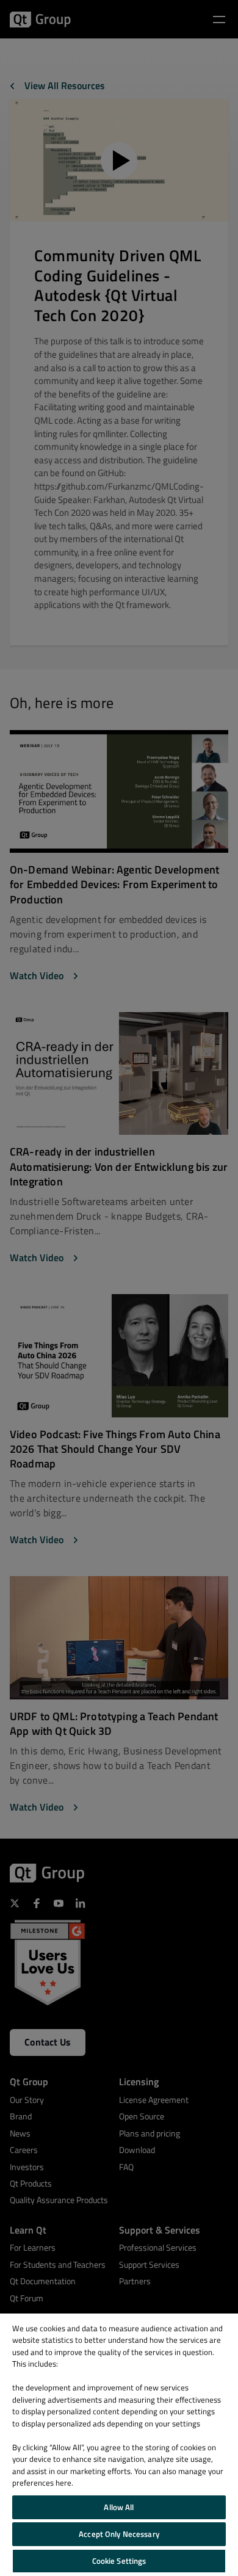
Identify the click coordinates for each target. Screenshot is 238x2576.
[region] (119, 2445)
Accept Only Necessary (119, 2534)
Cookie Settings (119, 2561)
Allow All (119, 2507)
